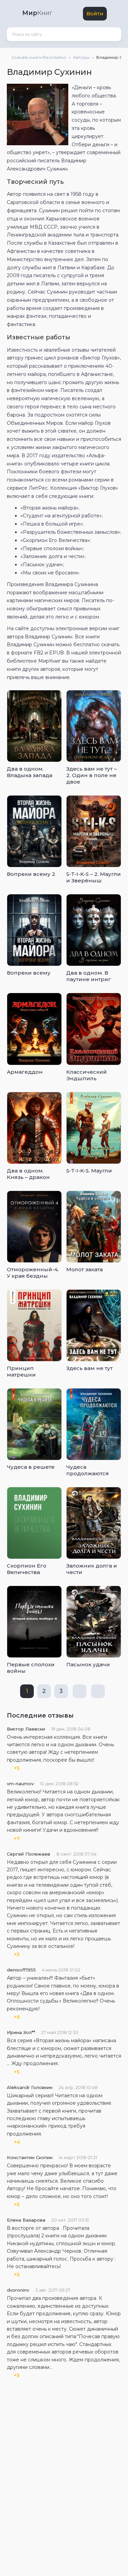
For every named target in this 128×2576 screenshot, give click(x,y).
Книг (37, 13)
